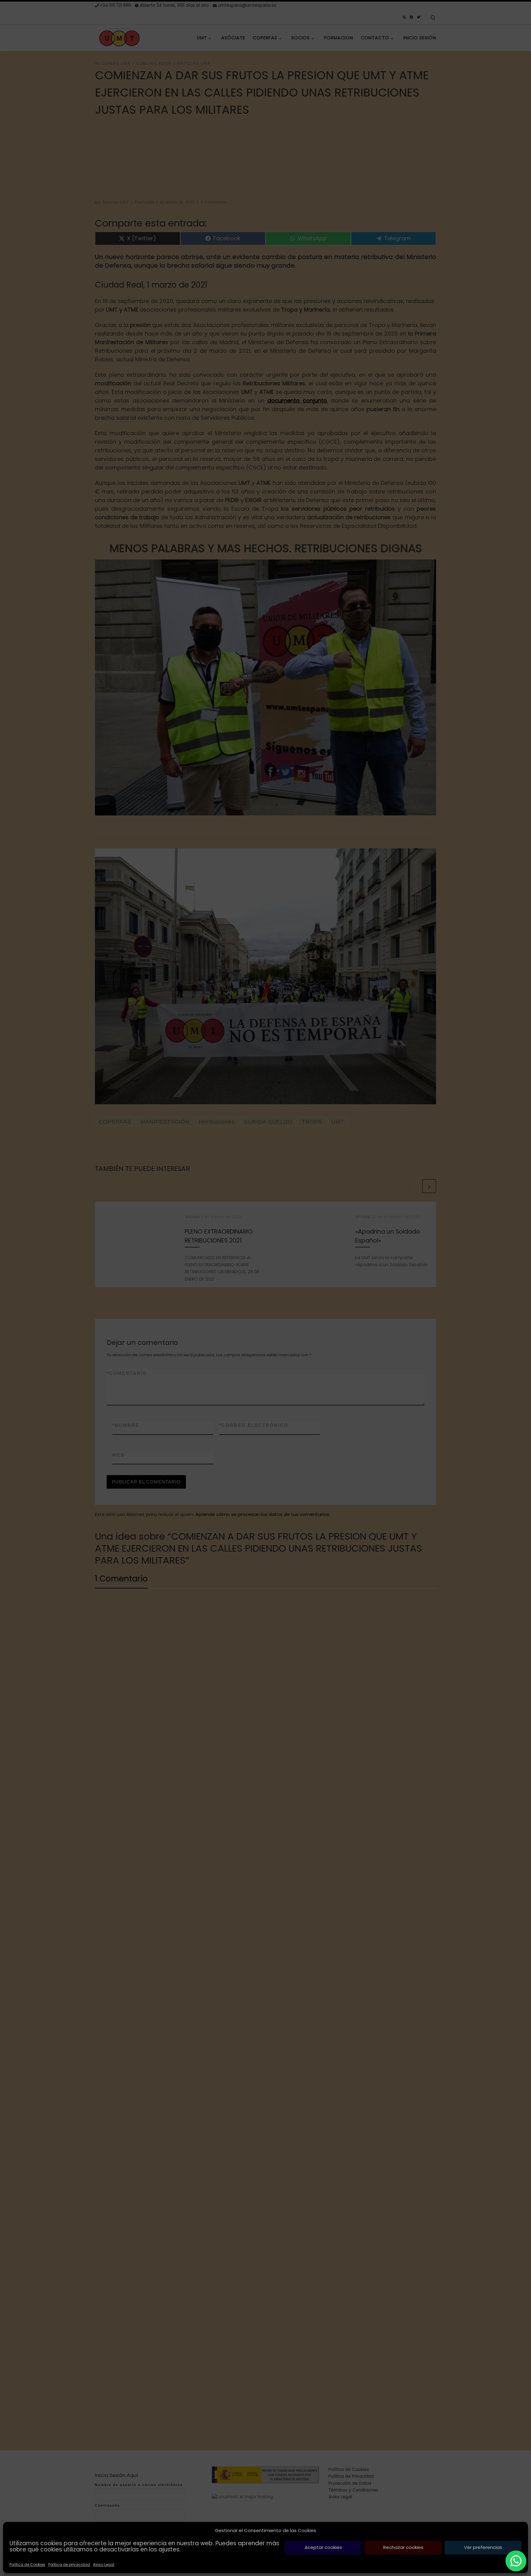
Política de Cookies (27, 2564)
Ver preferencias (483, 2547)
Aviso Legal (104, 2564)
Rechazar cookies (403, 2547)
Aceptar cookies (323, 2547)
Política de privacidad (69, 2564)
